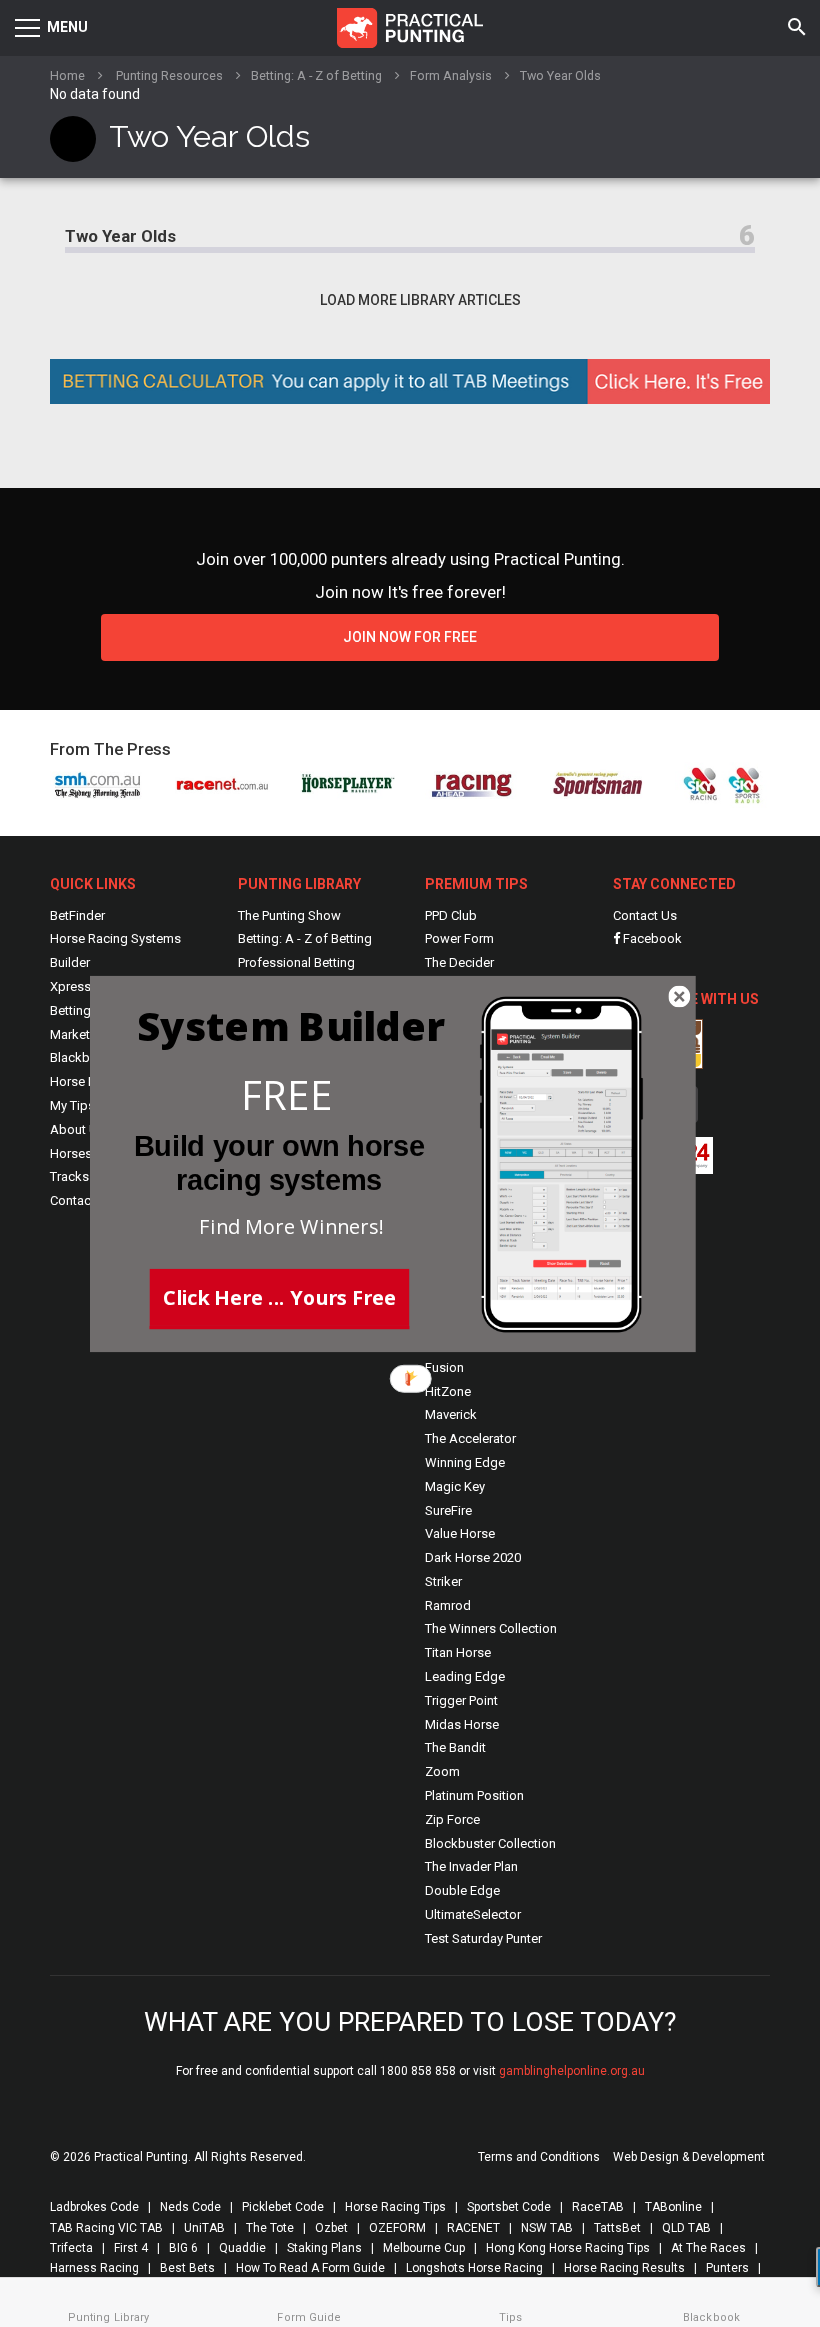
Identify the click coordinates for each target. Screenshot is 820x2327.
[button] (287, 1094)
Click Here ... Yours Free (280, 1296)
